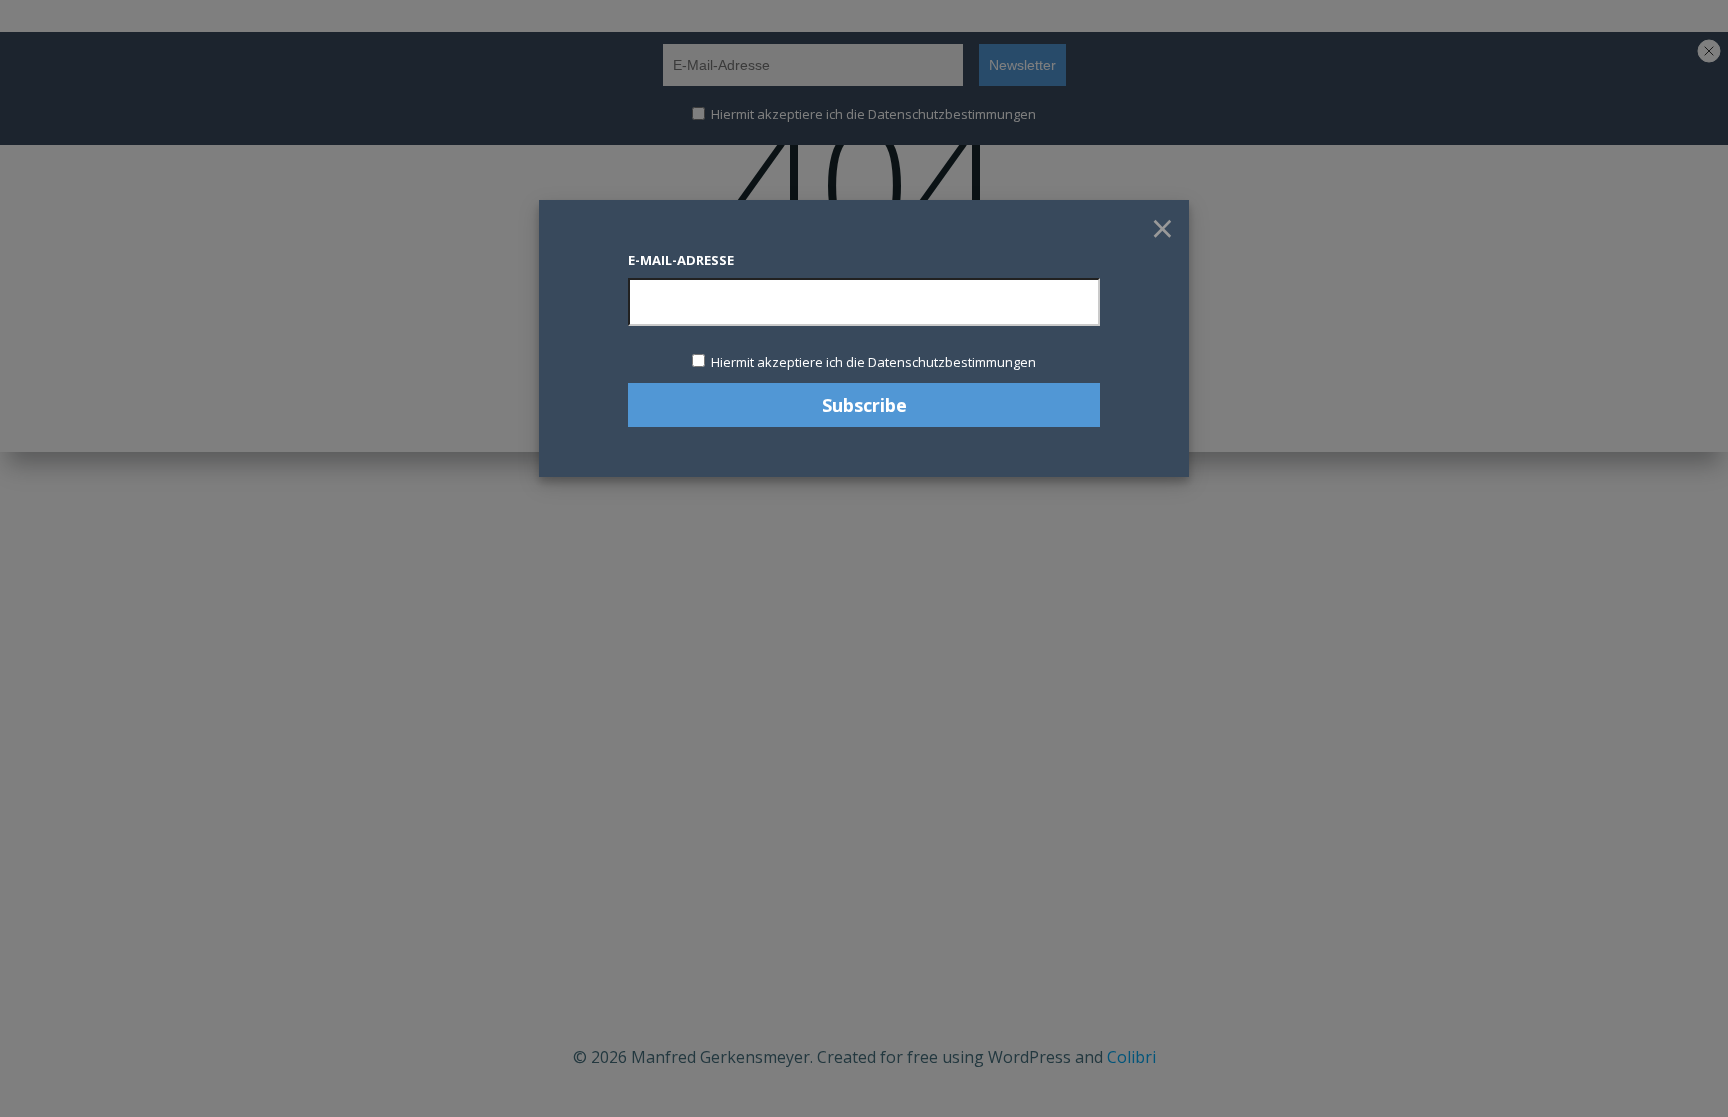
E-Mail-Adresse (681, 260)
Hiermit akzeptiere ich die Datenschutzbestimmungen (872, 362)
